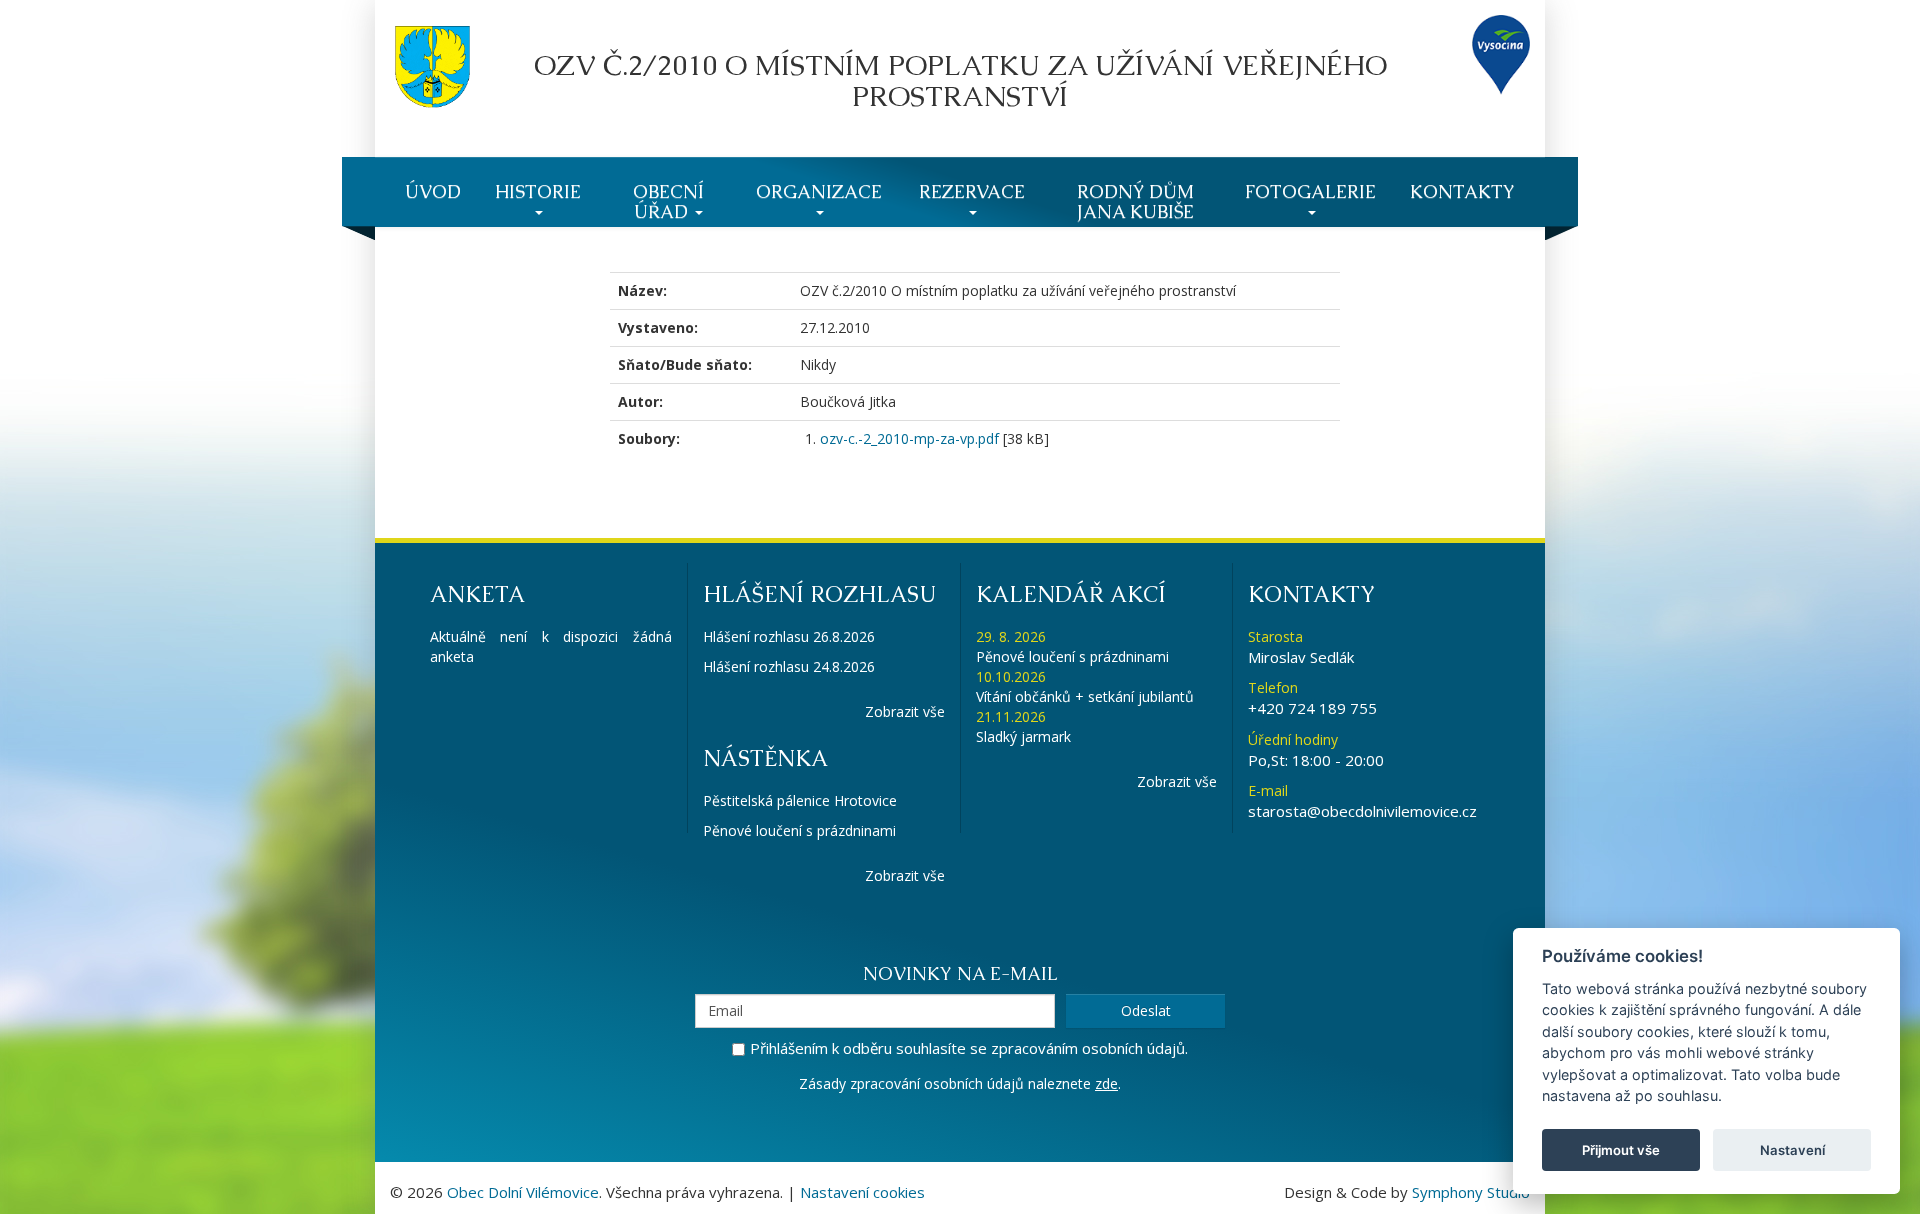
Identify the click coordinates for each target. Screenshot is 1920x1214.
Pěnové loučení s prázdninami (799, 830)
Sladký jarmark (1023, 736)
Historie (538, 191)
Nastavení (1792, 1150)
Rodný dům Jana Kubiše (1135, 201)
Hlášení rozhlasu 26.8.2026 (789, 636)
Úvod (433, 191)
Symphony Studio (1471, 1192)
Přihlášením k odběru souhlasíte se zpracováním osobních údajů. (969, 1048)
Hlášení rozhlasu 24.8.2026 (789, 666)
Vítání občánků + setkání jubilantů (1085, 696)
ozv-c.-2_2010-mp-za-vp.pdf (909, 438)
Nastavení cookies (862, 1192)
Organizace (819, 191)
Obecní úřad (668, 201)
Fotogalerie (1310, 191)
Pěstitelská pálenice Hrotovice (800, 800)
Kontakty (1462, 191)
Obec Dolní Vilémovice (523, 1192)
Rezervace (972, 191)
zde (1106, 1083)
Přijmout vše (1621, 1150)
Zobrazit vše (905, 711)
